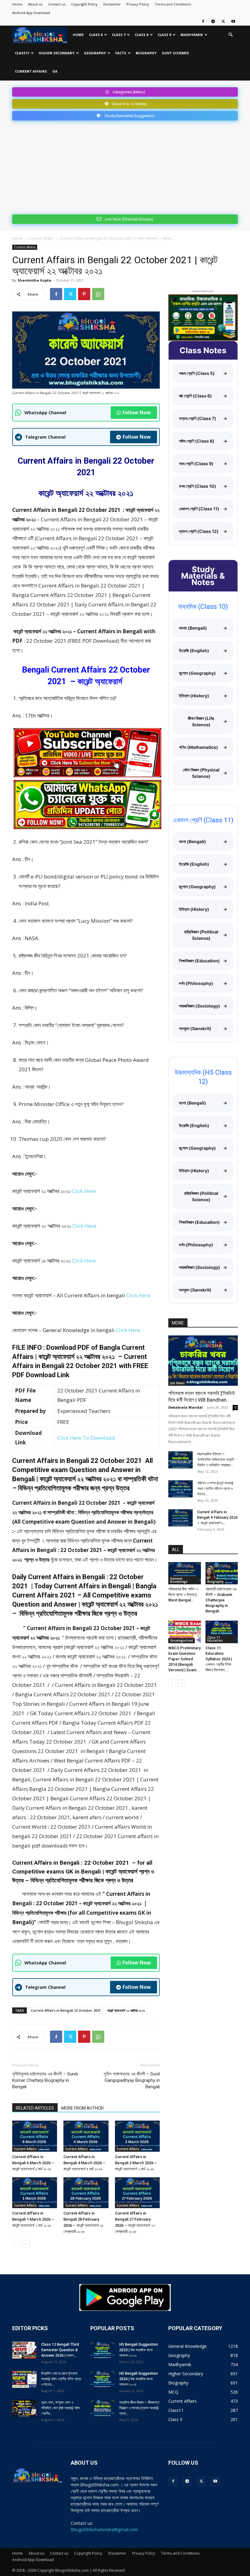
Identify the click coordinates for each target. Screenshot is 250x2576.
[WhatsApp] (98, 294)
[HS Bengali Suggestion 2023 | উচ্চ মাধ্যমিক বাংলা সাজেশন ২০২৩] (102, 2350)
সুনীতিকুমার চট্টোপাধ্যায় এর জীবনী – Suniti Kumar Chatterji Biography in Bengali (45, 2080)
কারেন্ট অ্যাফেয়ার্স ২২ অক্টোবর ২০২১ (126, 2010)
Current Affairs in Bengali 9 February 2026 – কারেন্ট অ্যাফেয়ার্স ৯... (218, 1518)
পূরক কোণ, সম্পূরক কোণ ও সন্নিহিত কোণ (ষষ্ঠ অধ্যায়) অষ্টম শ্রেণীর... (61, 2408)
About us (35, 4)
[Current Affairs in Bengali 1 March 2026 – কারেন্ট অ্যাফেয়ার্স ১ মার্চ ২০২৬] (35, 2193)
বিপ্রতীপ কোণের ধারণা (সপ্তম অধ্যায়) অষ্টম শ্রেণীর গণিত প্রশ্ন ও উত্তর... (61, 2379)
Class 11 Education (215, 1639)
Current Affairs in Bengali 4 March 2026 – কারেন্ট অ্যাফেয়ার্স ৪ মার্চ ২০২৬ (84, 2163)
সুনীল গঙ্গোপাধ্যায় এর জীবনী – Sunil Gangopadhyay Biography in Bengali (132, 2080)
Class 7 (119, 35)
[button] (230, 35)
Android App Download (31, 13)
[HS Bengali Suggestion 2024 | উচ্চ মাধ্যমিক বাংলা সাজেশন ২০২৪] (102, 2379)
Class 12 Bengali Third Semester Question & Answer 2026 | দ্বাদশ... (60, 2350)
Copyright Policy (84, 4)
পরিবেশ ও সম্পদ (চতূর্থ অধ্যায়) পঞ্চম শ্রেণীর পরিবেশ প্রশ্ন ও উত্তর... (215, 1489)
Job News (177, 1383)
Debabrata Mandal (186, 1407)
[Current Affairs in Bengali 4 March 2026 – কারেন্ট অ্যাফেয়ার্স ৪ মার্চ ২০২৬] (86, 2136)
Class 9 (164, 35)
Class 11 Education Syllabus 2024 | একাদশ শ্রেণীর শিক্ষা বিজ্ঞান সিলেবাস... (219, 1659)
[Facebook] (203, 21)
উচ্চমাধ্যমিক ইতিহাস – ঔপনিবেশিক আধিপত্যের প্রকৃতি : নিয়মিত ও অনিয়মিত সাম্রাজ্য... (217, 1460)
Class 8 (141, 35)
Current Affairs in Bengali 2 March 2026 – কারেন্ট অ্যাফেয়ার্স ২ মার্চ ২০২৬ (136, 2163)
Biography (146, 53)
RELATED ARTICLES (35, 2108)
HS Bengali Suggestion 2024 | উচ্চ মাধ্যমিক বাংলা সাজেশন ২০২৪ (139, 2379)
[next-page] (26, 2244)
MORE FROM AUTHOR (82, 2108)
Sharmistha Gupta (34, 280)
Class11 (22, 53)
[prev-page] (16, 2244)
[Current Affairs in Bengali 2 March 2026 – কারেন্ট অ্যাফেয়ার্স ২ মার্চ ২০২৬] (137, 2136)
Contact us (57, 4)
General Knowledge (179, 1580)
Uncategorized (182, 1640)
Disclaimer (112, 4)
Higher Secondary (57, 53)
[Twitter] (223, 21)
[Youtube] (233, 21)
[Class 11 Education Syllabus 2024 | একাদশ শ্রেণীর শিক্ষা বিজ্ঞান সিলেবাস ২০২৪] (222, 1632)
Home (17, 4)
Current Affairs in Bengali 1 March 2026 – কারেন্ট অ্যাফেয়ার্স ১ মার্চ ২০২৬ (33, 2219)
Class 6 (96, 35)
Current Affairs (31, 71)
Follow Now (137, 412)
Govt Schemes (175, 53)
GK (55, 71)
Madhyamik (192, 35)
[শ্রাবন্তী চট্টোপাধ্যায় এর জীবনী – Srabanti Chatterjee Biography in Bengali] (222, 1573)
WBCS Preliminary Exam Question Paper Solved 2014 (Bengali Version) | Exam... (184, 1659)
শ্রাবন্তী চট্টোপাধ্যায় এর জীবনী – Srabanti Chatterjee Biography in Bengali (221, 1600)
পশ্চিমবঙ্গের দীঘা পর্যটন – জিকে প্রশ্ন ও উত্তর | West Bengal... (183, 1595)
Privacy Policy (138, 4)
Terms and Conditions (173, 4)
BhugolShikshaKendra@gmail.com (104, 2529)
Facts (121, 53)
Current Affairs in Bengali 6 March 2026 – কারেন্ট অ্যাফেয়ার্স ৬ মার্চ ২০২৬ (33, 2163)
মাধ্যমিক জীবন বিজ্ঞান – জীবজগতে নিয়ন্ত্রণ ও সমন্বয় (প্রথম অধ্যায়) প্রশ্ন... (139, 2408)
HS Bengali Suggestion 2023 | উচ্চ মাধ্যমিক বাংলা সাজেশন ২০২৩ (139, 2350)
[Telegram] (213, 21)
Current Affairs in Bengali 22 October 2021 (66, 2010)
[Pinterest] (84, 294)
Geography (95, 53)
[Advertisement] (125, 166)
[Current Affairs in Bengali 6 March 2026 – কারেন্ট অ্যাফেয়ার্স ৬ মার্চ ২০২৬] (35, 2136)
